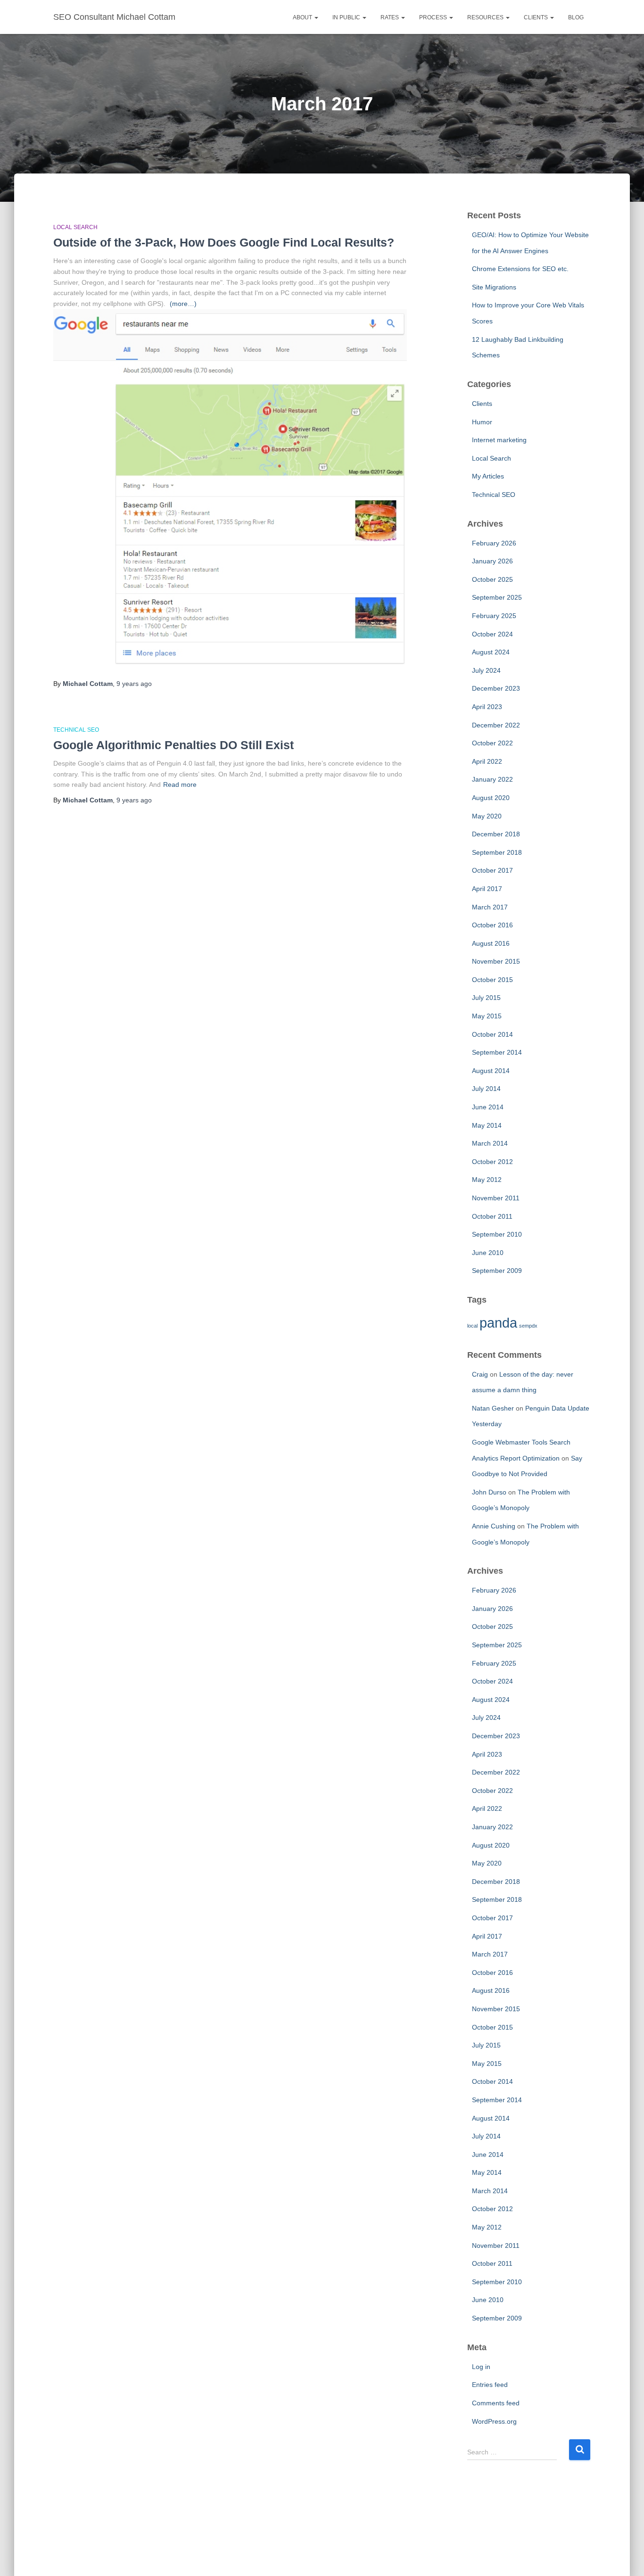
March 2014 (490, 1143)
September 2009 (497, 1271)
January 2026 (492, 561)
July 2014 (486, 1089)
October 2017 (492, 870)
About (303, 17)
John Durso (489, 1492)
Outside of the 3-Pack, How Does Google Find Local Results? (224, 242)
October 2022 (492, 743)
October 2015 (492, 980)
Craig (480, 1374)
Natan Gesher (493, 1408)
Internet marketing (499, 440)
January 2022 (492, 779)
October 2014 (492, 1034)
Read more (180, 784)
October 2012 (492, 1162)
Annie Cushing (494, 1526)
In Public (347, 17)
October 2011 (492, 1216)
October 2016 (492, 925)
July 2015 (486, 998)
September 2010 (497, 1234)
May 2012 (487, 1180)
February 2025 (494, 616)
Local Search (75, 227)
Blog (576, 17)
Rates (390, 17)
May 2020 (487, 816)
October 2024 (492, 634)
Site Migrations (494, 287)
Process (434, 17)
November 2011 (496, 1198)
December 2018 (496, 834)
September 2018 (497, 852)
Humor (482, 422)
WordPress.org (494, 2421)
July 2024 (486, 670)
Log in (481, 2367)
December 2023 (496, 688)
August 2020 (491, 798)
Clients (537, 17)
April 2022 (487, 761)
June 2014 (488, 1107)
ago (134, 684)
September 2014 (497, 1052)
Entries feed (490, 2385)
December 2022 (496, 725)
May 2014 (487, 1125)
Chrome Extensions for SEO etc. (520, 269)
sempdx (528, 1326)
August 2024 (491, 652)
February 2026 (494, 543)
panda (498, 1323)
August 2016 (491, 943)
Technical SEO (76, 730)
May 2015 (487, 1016)
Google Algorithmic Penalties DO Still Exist (173, 745)
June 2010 (488, 1253)
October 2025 (492, 579)
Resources (486, 17)
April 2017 (487, 889)
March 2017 (490, 907)
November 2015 (496, 961)
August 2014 (491, 1071)
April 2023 (487, 707)
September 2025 (497, 597)
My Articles (488, 476)
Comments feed (496, 2403)
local (472, 1326)
